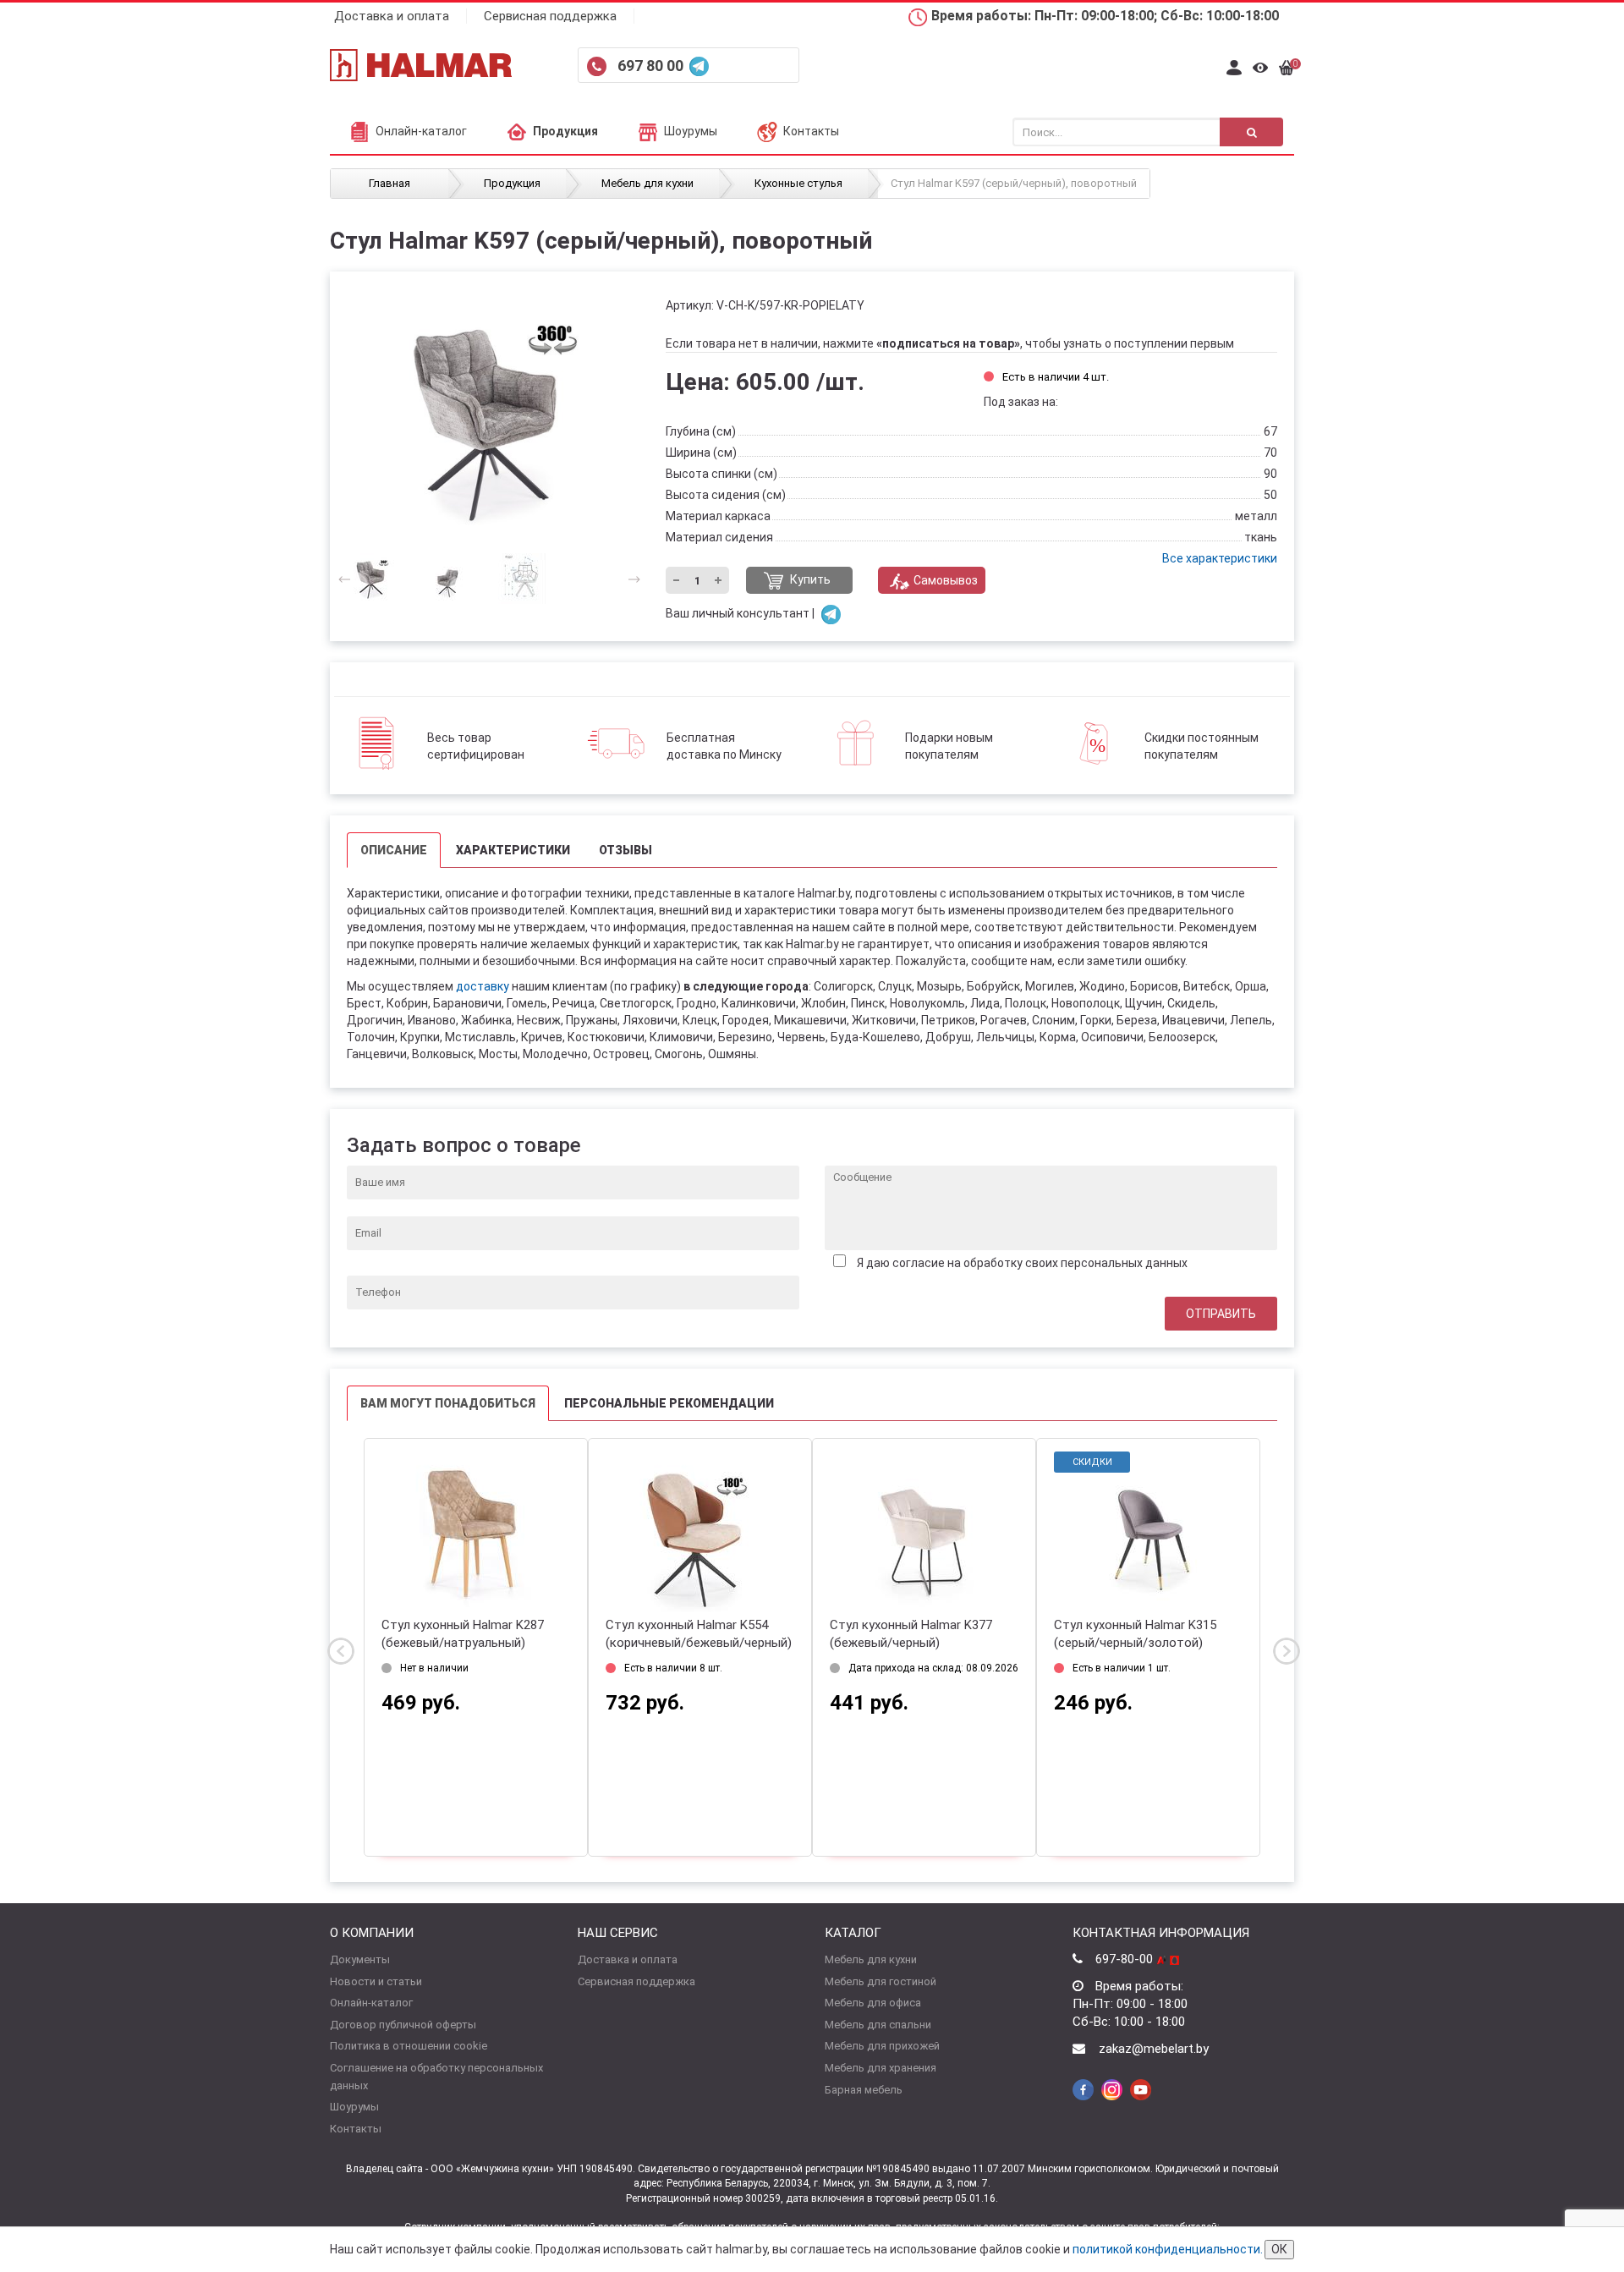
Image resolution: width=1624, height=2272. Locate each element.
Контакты (811, 131)
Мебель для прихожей (882, 2046)
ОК (1279, 2249)
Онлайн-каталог (421, 131)
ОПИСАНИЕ (394, 850)
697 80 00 (652, 66)
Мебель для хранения (881, 2068)
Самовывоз (946, 580)
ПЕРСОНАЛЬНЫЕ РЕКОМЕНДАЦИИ (669, 1403)
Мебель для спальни (878, 2025)
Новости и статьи (376, 1981)
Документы (360, 1959)
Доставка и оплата (392, 16)
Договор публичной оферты (403, 2025)
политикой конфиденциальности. (1168, 2249)
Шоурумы (691, 131)
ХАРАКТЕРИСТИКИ (513, 850)
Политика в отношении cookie (409, 2046)
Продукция (565, 131)
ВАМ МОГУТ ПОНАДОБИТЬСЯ (448, 1403)
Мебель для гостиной (881, 1981)
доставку (483, 986)
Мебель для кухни (871, 1959)
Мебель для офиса (873, 2003)
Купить (809, 579)
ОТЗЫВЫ (625, 850)
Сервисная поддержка (550, 16)
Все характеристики (1220, 558)
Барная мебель (864, 2090)
